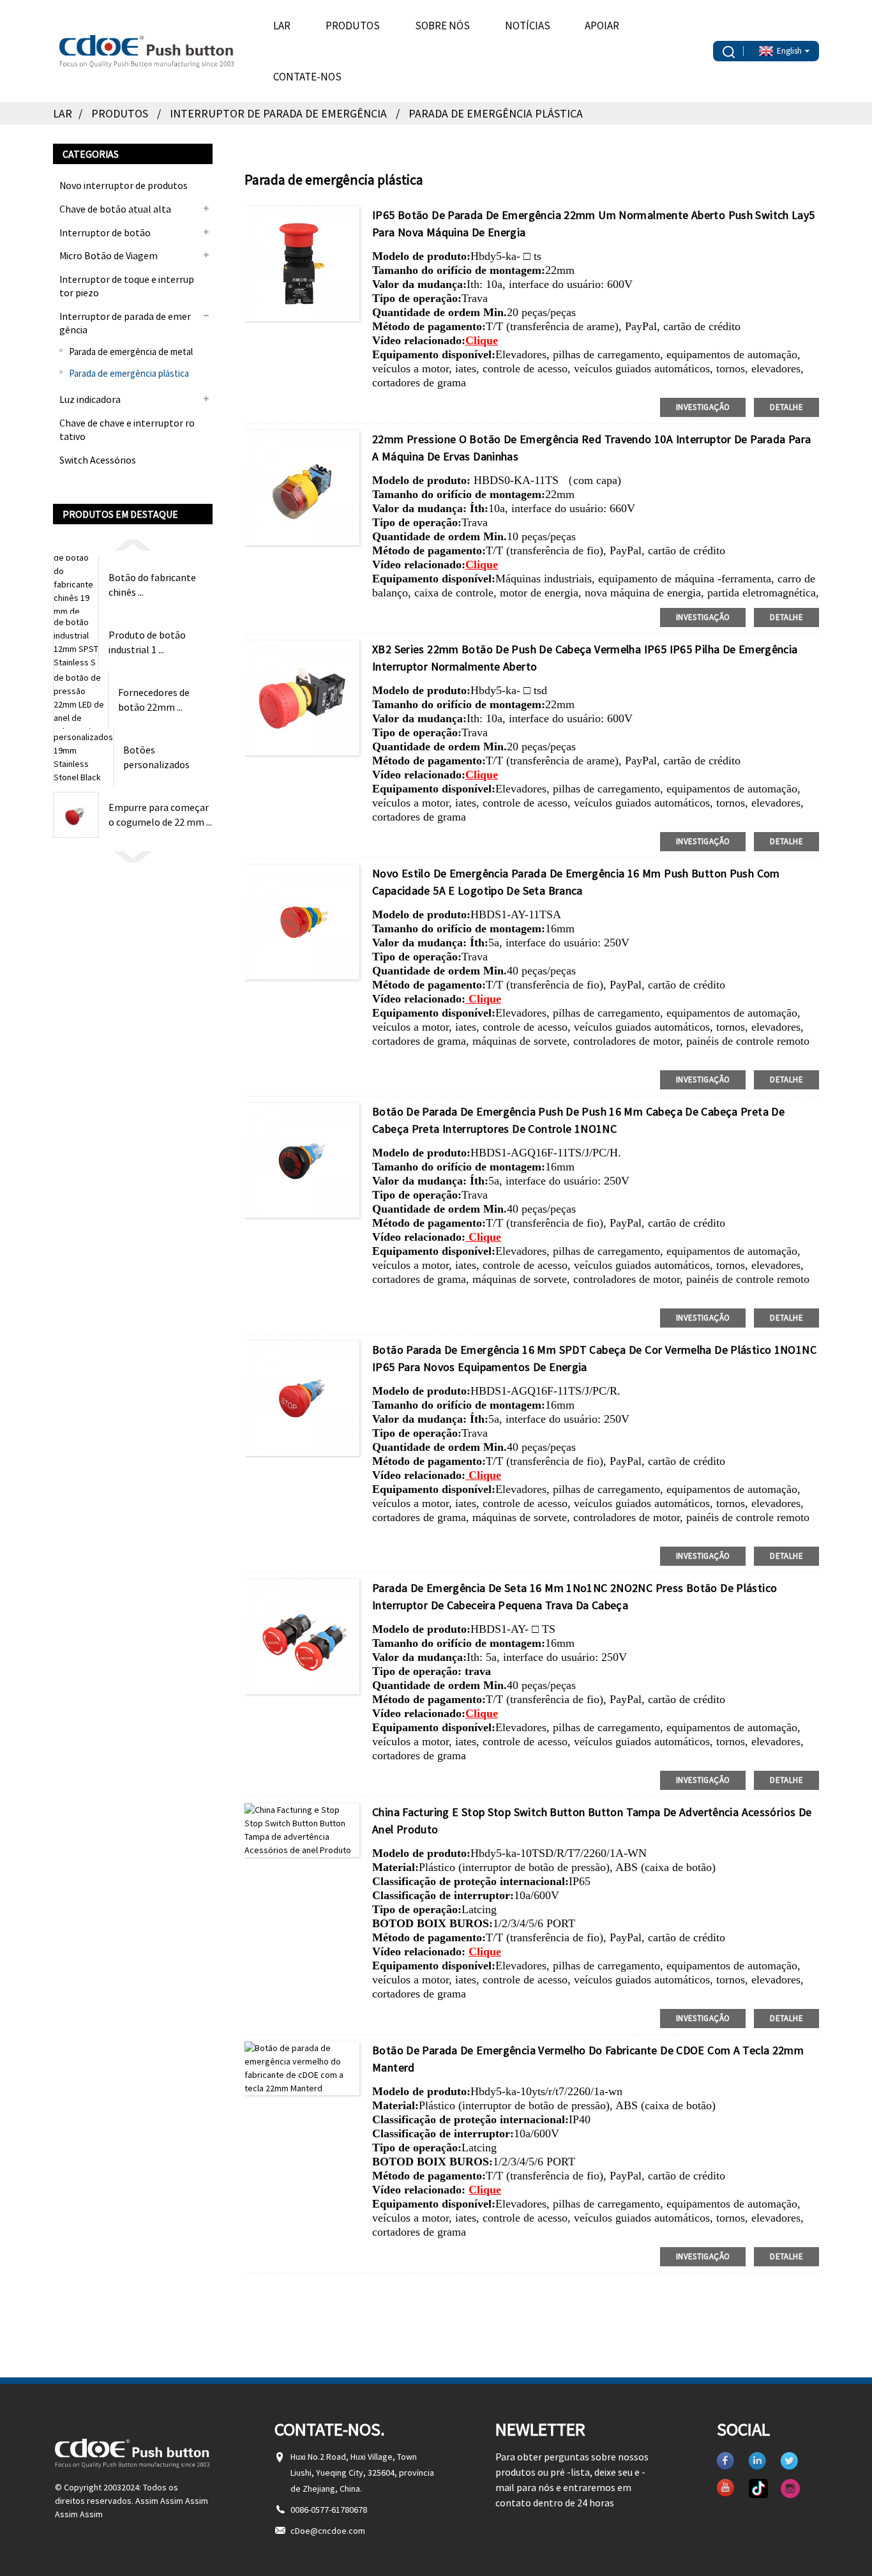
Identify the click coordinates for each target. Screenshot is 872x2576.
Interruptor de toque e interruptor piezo (127, 286)
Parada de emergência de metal (131, 352)
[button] (133, 544)
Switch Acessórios (98, 460)
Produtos (353, 26)
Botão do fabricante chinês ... (152, 584)
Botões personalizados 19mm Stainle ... (157, 757)
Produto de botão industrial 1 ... (147, 642)
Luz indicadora (90, 399)
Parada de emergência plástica (496, 113)
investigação (703, 407)
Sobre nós (442, 26)
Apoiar (602, 26)
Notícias (528, 26)
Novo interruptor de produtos (124, 185)
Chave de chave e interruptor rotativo (127, 429)
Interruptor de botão (105, 232)
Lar (282, 26)
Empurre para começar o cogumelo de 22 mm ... (160, 814)
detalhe (786, 407)
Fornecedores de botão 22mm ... (154, 699)
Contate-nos (307, 77)
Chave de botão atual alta (115, 209)
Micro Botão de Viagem (109, 255)
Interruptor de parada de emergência (278, 113)
